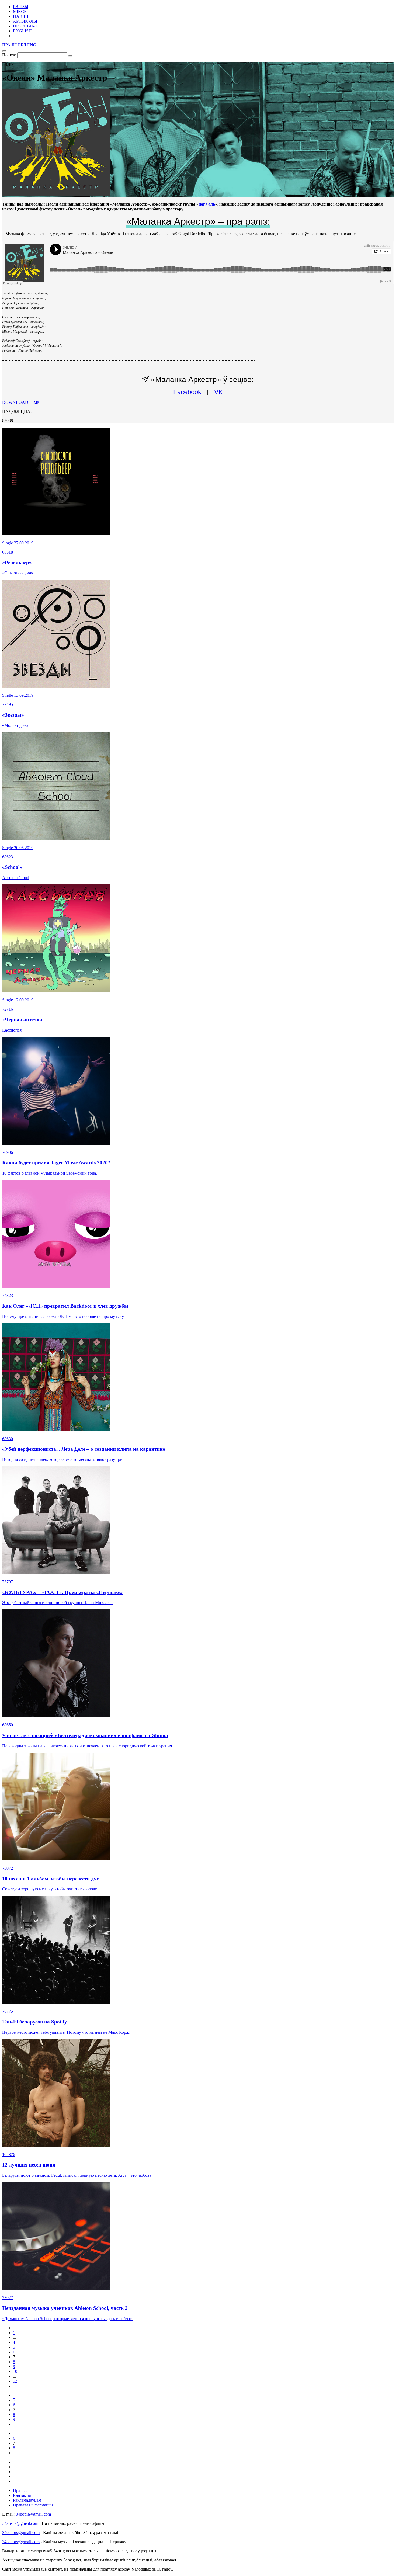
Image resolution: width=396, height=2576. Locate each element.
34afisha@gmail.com (20, 2523)
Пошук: (9, 55)
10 (15, 2371)
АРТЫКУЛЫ (25, 21)
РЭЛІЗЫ (21, 7)
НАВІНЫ (22, 16)
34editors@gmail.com (21, 2532)
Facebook (187, 392)
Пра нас (20, 2490)
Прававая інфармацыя (33, 2505)
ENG (32, 45)
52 (15, 2381)
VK (218, 392)
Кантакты (22, 2495)
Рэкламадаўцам (27, 2500)
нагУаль (207, 204)
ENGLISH (22, 31)
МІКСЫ (20, 11)
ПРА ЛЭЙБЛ (25, 26)
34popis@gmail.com (33, 2514)
